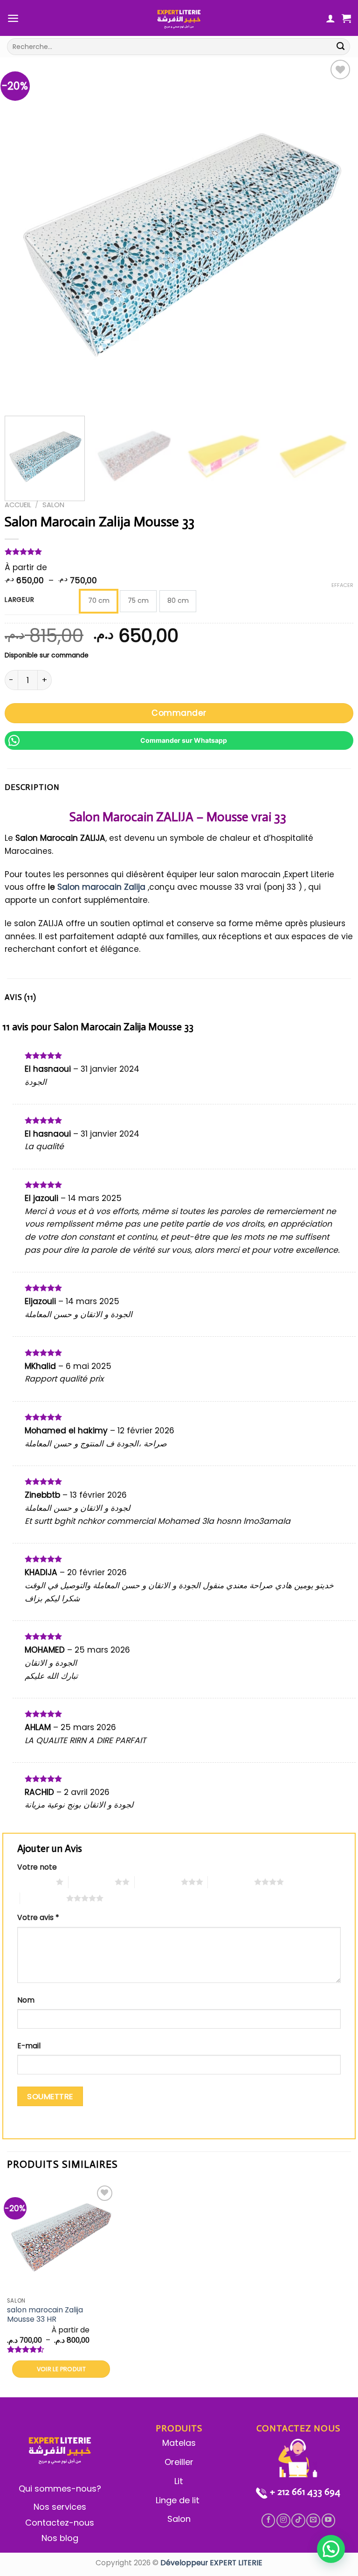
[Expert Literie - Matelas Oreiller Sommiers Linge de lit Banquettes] (179, 18)
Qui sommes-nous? (60, 2489)
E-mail (29, 2046)
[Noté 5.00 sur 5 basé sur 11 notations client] (179, 552)
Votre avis (38, 1917)
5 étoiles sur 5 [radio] (43, 1898)
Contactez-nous (60, 2523)
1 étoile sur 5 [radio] (34, 1882)
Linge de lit (179, 2500)
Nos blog (60, 2538)
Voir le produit (62, 2369)
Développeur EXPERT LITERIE (211, 2563)
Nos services (60, 2507)
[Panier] (346, 18)
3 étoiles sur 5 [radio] (158, 1882)
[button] (331, 2549)
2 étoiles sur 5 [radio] (92, 1882)
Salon (53, 505)
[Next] (335, 232)
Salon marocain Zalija (101, 887)
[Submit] (341, 47)
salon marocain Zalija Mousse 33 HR (45, 2315)
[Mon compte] (330, 18)
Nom (26, 2000)
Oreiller (179, 2462)
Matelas (179, 2443)
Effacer (342, 585)
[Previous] (23, 232)
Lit (179, 2481)
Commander (179, 713)
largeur (19, 600)
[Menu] (13, 18)
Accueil (18, 505)
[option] (99, 601)
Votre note (37, 1867)
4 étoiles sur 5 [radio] (231, 1882)
